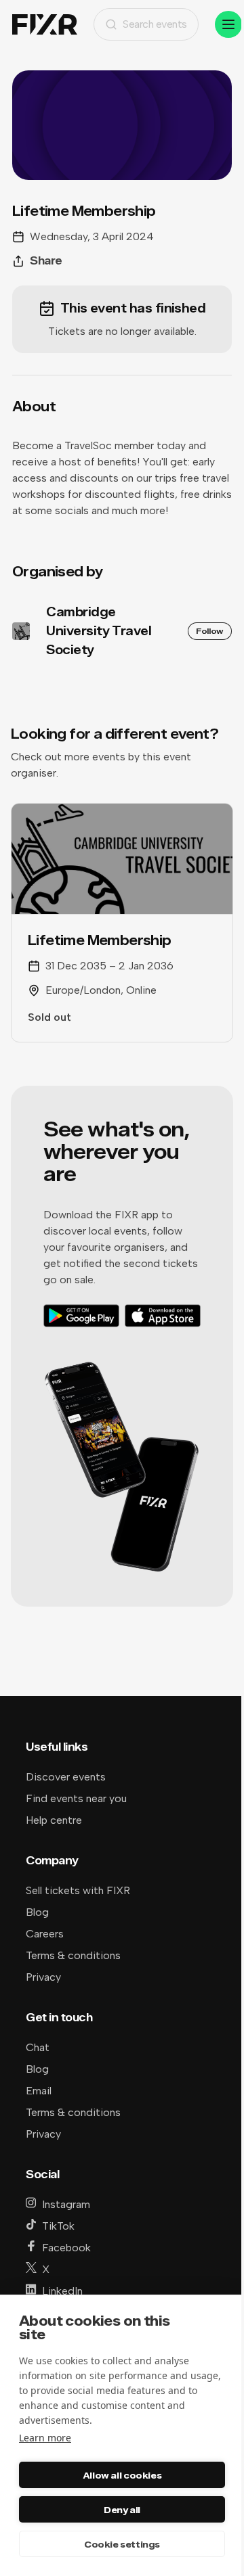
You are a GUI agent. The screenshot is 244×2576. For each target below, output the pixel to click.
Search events (155, 24)
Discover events (66, 1777)
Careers (45, 1934)
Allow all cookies (122, 2475)
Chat (38, 2047)
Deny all (122, 2510)
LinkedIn (62, 2291)
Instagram (66, 2204)
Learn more (45, 2438)
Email (39, 2091)
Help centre (54, 1820)
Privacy (43, 1977)
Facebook (66, 2248)
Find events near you (76, 1798)
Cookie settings (122, 2544)
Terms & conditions (73, 1955)
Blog (37, 1912)
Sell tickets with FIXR (78, 1890)
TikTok (58, 2226)
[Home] (45, 25)
